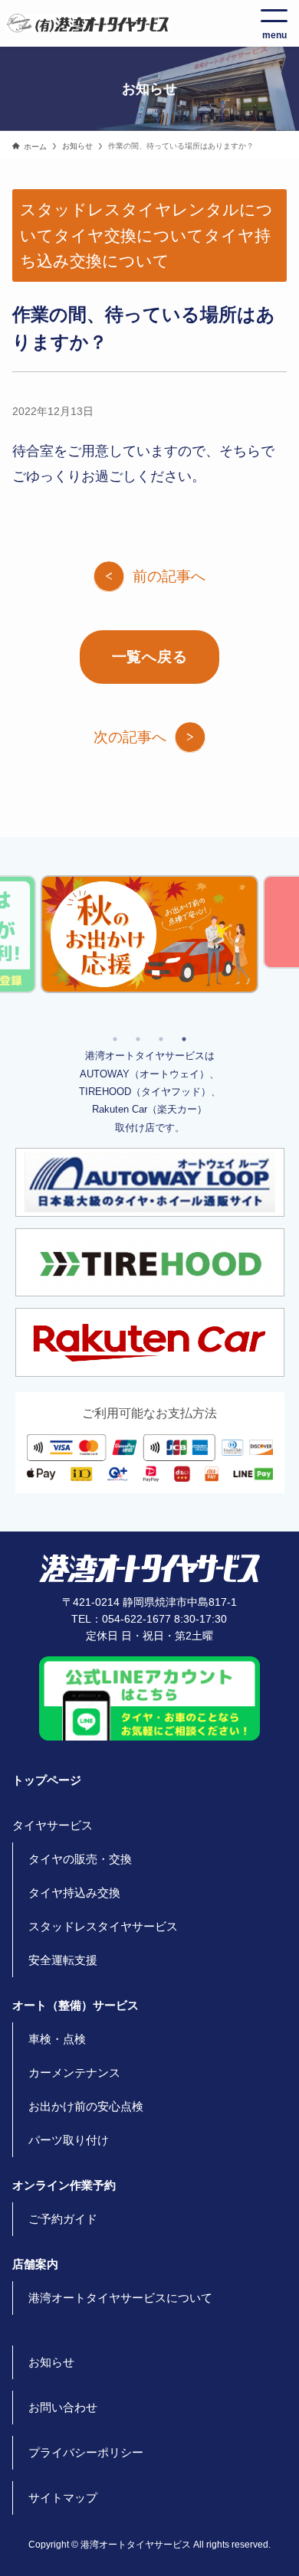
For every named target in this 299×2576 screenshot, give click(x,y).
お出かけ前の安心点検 (86, 2106)
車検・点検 (57, 2039)
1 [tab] (115, 1039)
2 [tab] (138, 1039)
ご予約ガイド (63, 2219)
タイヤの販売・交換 (80, 1859)
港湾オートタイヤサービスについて (120, 2298)
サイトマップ (63, 2498)
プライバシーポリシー (86, 2452)
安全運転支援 (63, 1960)
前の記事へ (169, 576)
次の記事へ (130, 737)
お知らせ (51, 2362)
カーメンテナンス (74, 2073)
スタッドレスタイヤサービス (103, 1926)
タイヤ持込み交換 (74, 1893)
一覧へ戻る (150, 657)
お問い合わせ (63, 2407)
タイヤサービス (53, 1825)
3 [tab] (161, 1039)
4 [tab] (184, 1039)
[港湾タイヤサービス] (88, 23)
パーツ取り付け (69, 2140)
